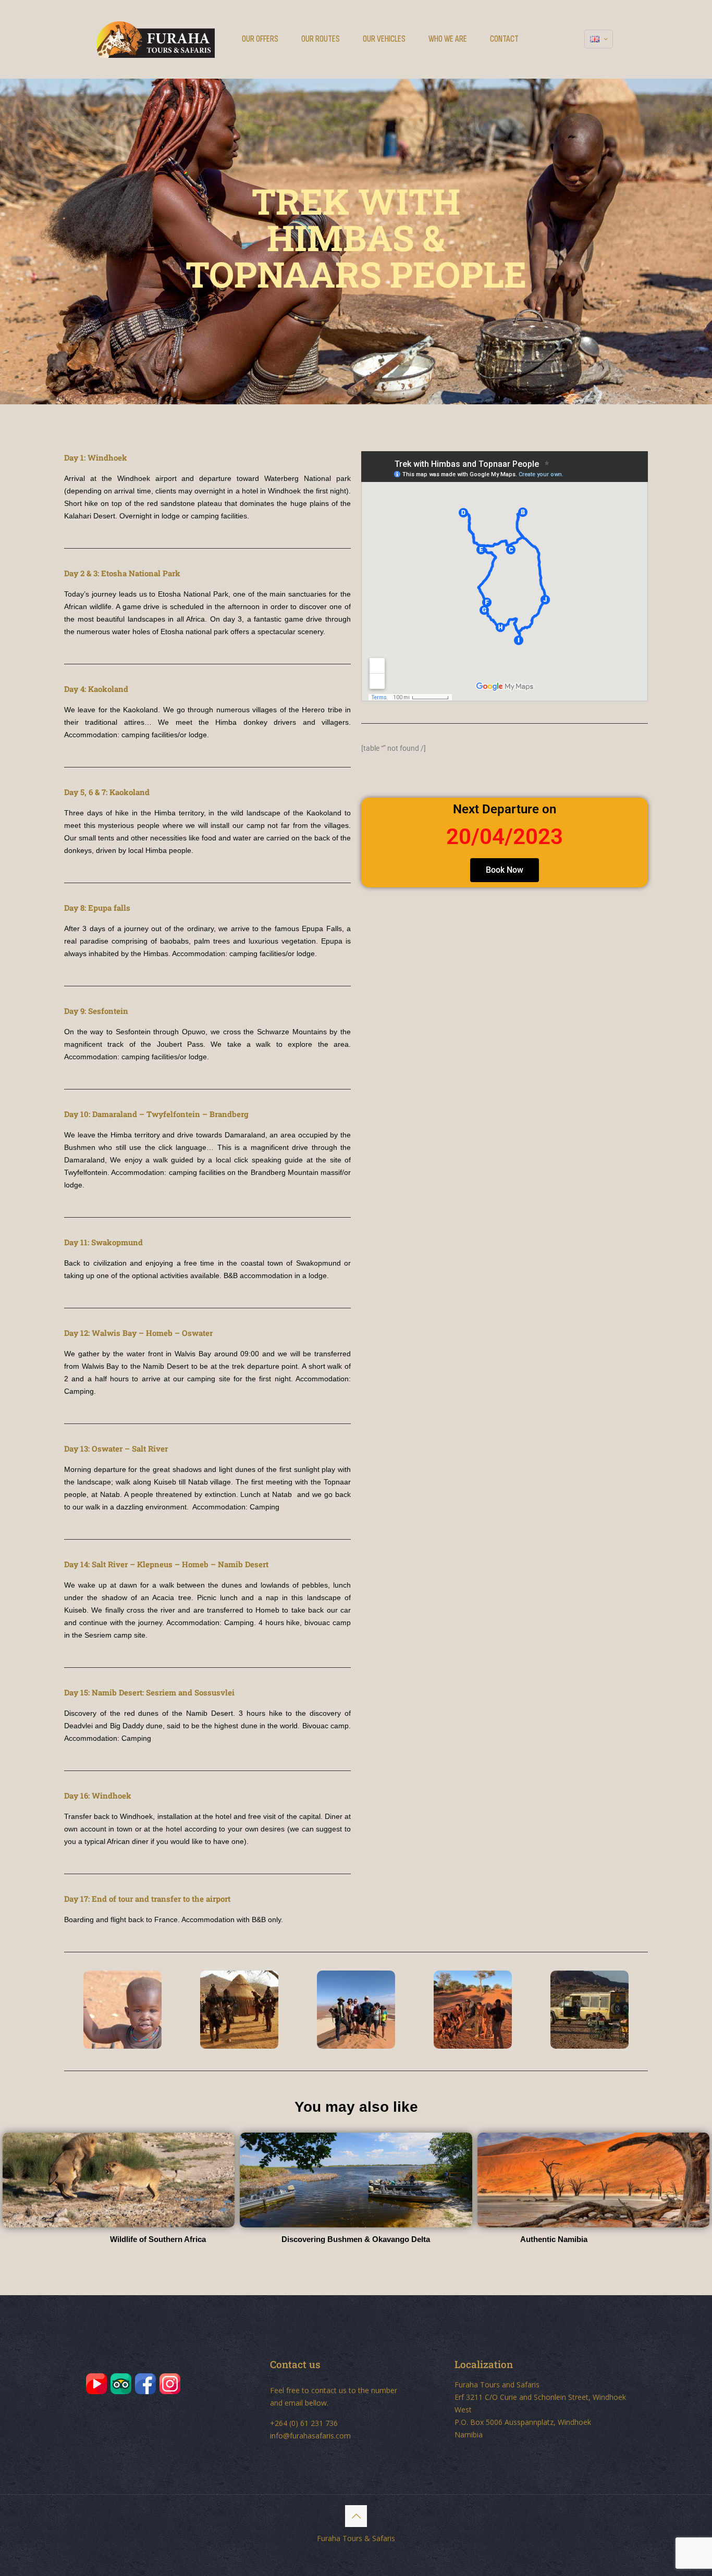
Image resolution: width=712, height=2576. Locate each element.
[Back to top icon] (356, 2516)
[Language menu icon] (599, 39)
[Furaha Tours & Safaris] (156, 39)
